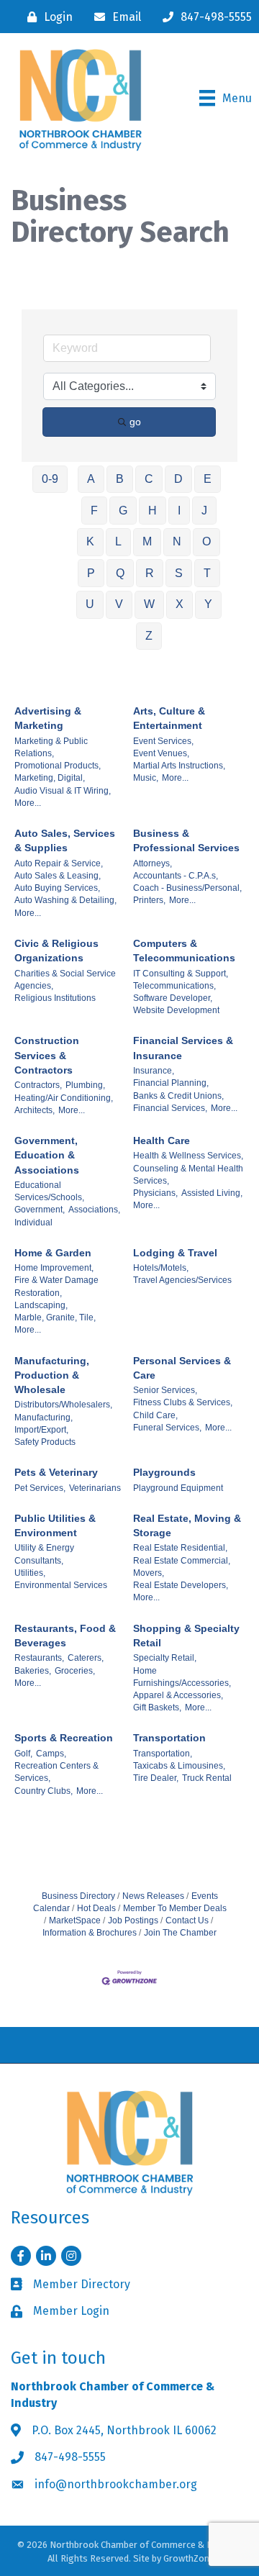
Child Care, (155, 1415)
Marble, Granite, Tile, (55, 1318)
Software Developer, (173, 998)
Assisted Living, (212, 1193)
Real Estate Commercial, (182, 1561)
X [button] (180, 604)
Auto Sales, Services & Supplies (65, 840)
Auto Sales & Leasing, (58, 876)
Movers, (149, 1573)
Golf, (23, 1754)
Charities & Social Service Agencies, (65, 980)
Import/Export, (41, 1430)
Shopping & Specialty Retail (186, 1636)
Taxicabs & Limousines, (179, 1766)
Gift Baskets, (157, 1707)
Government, (40, 1210)
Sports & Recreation (64, 1738)
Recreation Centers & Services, (56, 1772)
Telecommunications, (174, 986)
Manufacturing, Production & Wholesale (52, 1375)
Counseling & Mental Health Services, (188, 1175)
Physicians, (155, 1193)
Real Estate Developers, (181, 1585)
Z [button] (149, 636)
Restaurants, (39, 1658)
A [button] (91, 479)
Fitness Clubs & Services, (183, 1402)
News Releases (153, 1896)
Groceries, (75, 1671)
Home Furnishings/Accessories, (182, 1677)
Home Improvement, (54, 1268)
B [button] (120, 479)
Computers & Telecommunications (184, 951)
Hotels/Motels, (161, 1268)
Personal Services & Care (182, 1368)
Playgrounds (164, 1472)
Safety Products (45, 1442)
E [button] (208, 479)
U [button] (90, 604)
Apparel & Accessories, (178, 1695)
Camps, (51, 1754)
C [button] (149, 479)
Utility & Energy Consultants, (44, 1554)
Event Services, (163, 741)
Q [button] (120, 573)
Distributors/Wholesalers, (63, 1405)
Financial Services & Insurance (183, 1048)
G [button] (123, 511)
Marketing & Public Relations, (51, 747)
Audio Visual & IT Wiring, (63, 791)
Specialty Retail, (165, 1658)
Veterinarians (95, 1488)
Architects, (35, 1110)
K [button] (90, 541)
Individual (33, 1223)
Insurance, (154, 1071)
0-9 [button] (50, 479)
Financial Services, (170, 1108)
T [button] (207, 573)
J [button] (204, 511)
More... (28, 803)
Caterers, (86, 1658)
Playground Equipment (178, 1488)
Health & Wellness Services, (188, 1156)
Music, (146, 778)
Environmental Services (61, 1585)
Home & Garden (53, 1253)
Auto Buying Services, (57, 888)
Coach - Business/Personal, (187, 888)
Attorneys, (153, 863)
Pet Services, (40, 1488)
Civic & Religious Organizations (56, 951)
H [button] (153, 511)
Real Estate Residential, (180, 1548)
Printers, (149, 900)
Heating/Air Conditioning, (64, 1098)
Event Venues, (161, 753)
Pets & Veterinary (56, 1472)
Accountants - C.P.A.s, (176, 876)
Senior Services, (165, 1390)
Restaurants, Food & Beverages (65, 1636)
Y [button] (208, 604)
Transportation (169, 1738)
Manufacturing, (44, 1418)
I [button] (179, 511)
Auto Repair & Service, (59, 863)
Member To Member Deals (175, 1908)
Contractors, (38, 1085)
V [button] (119, 604)
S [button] (179, 573)
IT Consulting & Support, (181, 974)
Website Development (176, 1010)
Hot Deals (96, 1908)
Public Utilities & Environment (55, 1525)
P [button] (91, 573)
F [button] (94, 511)
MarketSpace (75, 1920)
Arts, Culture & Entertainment (169, 718)
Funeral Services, (167, 1428)
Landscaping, (41, 1305)
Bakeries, (33, 1671)
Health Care (162, 1140)
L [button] (118, 541)
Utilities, (30, 1573)
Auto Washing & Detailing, (65, 900)
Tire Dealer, (156, 1778)
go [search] (135, 422)
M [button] (147, 541)
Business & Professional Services (186, 840)
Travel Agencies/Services (182, 1280)
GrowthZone (189, 2558)
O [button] (206, 541)
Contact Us (187, 1920)
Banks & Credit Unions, (178, 1096)
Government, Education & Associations (47, 1155)
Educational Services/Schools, (49, 1191)
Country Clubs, (44, 1791)
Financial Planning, (171, 1083)
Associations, (94, 1210)
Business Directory (78, 1896)
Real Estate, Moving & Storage (187, 1525)
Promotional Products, (58, 766)
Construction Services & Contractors (47, 1055)
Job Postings (133, 1920)
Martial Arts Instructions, (179, 766)
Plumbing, (85, 1085)
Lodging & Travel (175, 1253)
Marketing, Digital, (50, 778)
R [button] (150, 573)
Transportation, (163, 1754)
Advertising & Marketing (48, 718)
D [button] (178, 479)
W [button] (149, 604)
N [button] (177, 541)
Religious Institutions (55, 998)
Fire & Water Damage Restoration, (56, 1286)
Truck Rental (207, 1778)
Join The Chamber (180, 1933)
